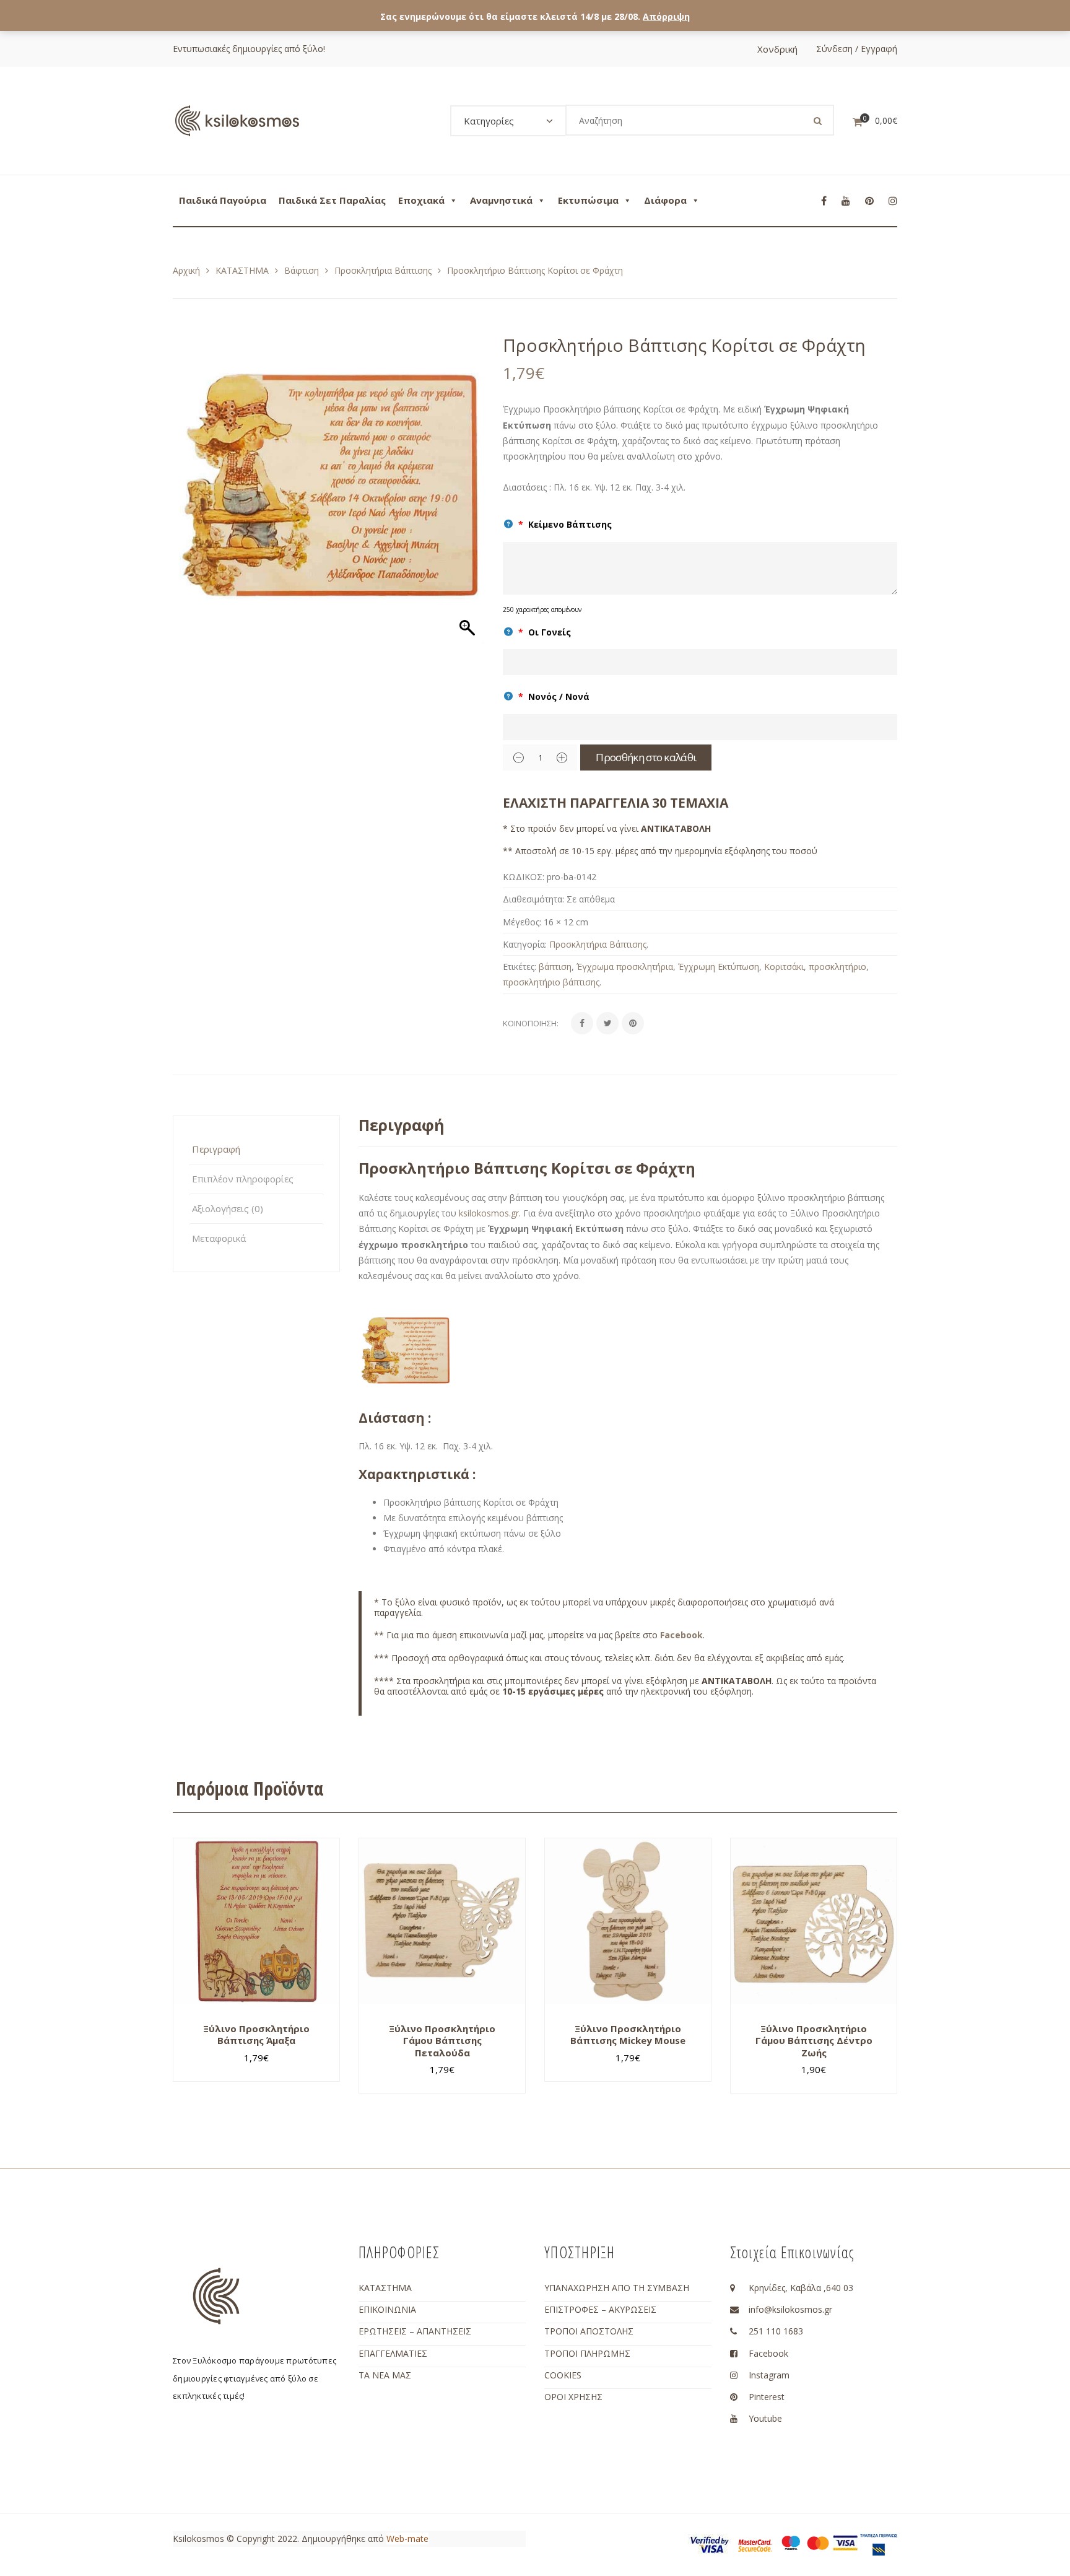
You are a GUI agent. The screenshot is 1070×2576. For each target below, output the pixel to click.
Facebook (681, 1635)
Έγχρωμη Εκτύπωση (719, 967)
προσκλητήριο (837, 967)
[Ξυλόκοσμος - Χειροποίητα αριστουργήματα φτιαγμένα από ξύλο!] (237, 120)
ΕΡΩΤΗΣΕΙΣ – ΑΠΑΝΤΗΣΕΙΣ (415, 2331)
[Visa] (845, 2542)
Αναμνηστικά (501, 200)
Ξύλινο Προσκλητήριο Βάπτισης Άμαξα (256, 2035)
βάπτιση (555, 967)
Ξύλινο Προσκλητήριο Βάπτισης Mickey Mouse (628, 2035)
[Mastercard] (818, 2542)
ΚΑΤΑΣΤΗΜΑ (242, 270)
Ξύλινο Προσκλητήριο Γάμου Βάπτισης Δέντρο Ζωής (814, 2041)
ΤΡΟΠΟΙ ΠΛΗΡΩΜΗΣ (587, 2353)
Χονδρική (777, 49)
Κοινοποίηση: (531, 1023)
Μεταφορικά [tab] (219, 1238)
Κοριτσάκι (784, 967)
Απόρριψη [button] (666, 16)
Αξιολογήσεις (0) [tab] (228, 1208)
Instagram (769, 2375)
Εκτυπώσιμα (588, 200)
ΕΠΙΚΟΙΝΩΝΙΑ (387, 2309)
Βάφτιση (302, 270)
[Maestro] (791, 2542)
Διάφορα (665, 200)
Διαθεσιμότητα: (533, 899)
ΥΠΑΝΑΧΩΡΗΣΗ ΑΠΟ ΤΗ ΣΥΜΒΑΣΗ (617, 2288)
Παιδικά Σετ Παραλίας (332, 200)
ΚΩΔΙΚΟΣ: (524, 877)
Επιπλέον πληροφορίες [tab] (243, 1179)
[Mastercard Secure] (755, 2545)
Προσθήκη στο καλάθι (646, 757)
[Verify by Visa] (710, 2544)
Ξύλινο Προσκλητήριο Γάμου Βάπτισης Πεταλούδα (442, 2041)
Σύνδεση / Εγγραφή (857, 49)
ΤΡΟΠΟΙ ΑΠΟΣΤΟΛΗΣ (589, 2331)
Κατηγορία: (525, 944)
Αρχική (186, 270)
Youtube (765, 2418)
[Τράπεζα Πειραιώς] (879, 2544)
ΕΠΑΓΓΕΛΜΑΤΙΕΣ (393, 2353)
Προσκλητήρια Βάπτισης (383, 270)
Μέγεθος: (522, 922)
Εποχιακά (421, 200)
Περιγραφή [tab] (216, 1149)
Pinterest (767, 2397)
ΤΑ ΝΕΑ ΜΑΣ (385, 2375)
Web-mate (407, 2539)
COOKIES (563, 2375)
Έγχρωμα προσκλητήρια (625, 967)
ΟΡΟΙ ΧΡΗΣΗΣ (573, 2397)
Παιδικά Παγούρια (223, 200)
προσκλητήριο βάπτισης (551, 982)
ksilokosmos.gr (489, 1213)
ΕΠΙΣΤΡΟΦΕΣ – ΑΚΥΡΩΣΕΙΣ (600, 2309)
